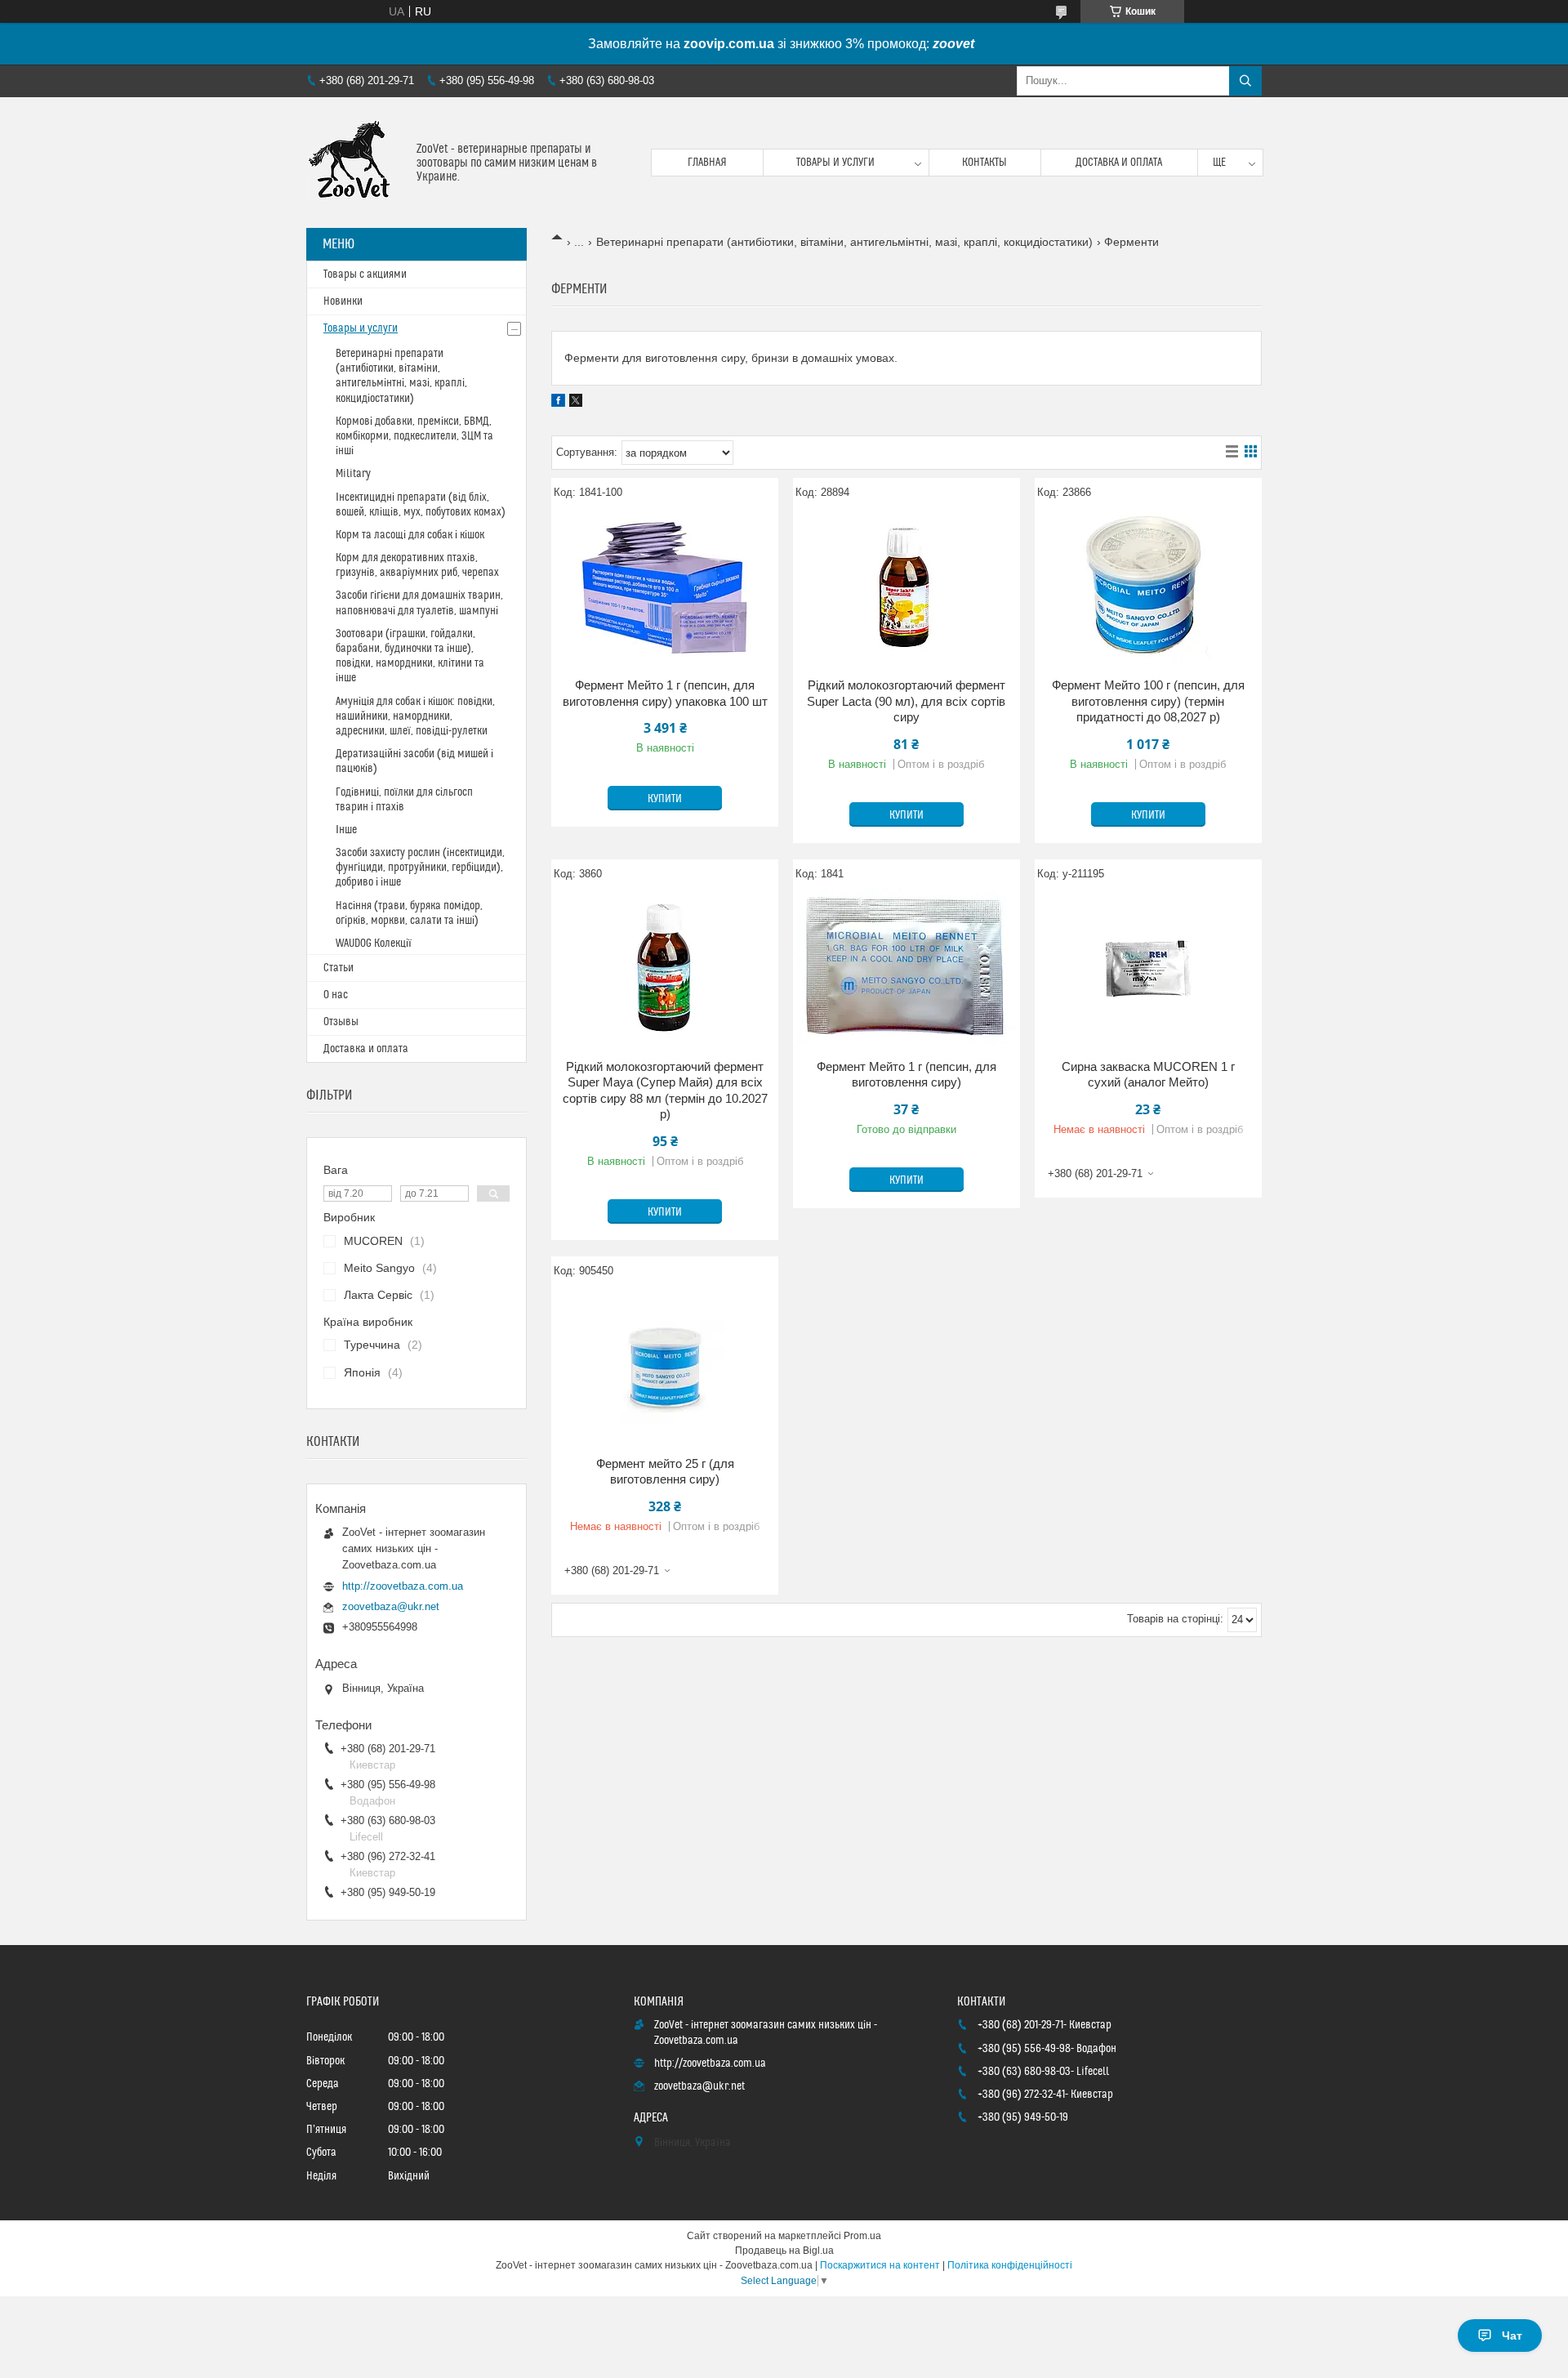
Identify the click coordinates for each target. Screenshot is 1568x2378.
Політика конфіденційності (1010, 2265)
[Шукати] (1245, 81)
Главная (707, 163)
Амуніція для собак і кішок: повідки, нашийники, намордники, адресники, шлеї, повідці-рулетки (415, 716)
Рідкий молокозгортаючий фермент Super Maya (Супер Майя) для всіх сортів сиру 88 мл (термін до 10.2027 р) (665, 1091)
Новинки (343, 301)
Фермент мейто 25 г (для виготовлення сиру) (665, 1472)
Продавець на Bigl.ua (784, 2251)
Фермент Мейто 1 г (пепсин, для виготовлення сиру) (906, 1075)
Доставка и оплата (1119, 163)
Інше (346, 830)
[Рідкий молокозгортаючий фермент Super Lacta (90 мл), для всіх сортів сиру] (906, 587)
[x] (576, 403)
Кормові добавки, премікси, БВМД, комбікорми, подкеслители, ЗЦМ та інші (414, 436)
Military (353, 474)
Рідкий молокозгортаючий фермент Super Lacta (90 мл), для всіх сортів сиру (906, 701)
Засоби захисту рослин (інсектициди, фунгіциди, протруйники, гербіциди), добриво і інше (420, 868)
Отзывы (341, 1022)
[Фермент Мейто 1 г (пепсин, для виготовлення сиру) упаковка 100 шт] (665, 587)
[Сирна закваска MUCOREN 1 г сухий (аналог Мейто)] (1148, 969)
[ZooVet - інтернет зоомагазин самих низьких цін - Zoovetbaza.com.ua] (355, 163)
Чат (1512, 2336)
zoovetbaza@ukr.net (391, 1606)
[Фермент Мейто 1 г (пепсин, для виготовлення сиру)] (906, 969)
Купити (665, 799)
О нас (336, 995)
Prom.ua (862, 2236)
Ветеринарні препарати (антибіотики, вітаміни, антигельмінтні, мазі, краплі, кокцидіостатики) (844, 242)
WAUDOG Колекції (374, 944)
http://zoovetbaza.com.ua (403, 1586)
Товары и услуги (835, 163)
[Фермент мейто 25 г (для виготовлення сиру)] (665, 1366)
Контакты (984, 163)
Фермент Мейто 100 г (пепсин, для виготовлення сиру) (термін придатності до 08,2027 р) (1148, 701)
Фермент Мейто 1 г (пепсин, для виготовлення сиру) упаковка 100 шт (665, 693)
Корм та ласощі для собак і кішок (410, 535)
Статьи (339, 968)
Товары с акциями (365, 274)
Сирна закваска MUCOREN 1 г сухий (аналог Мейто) (1148, 1075)
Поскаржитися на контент (880, 2265)
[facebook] (558, 403)
